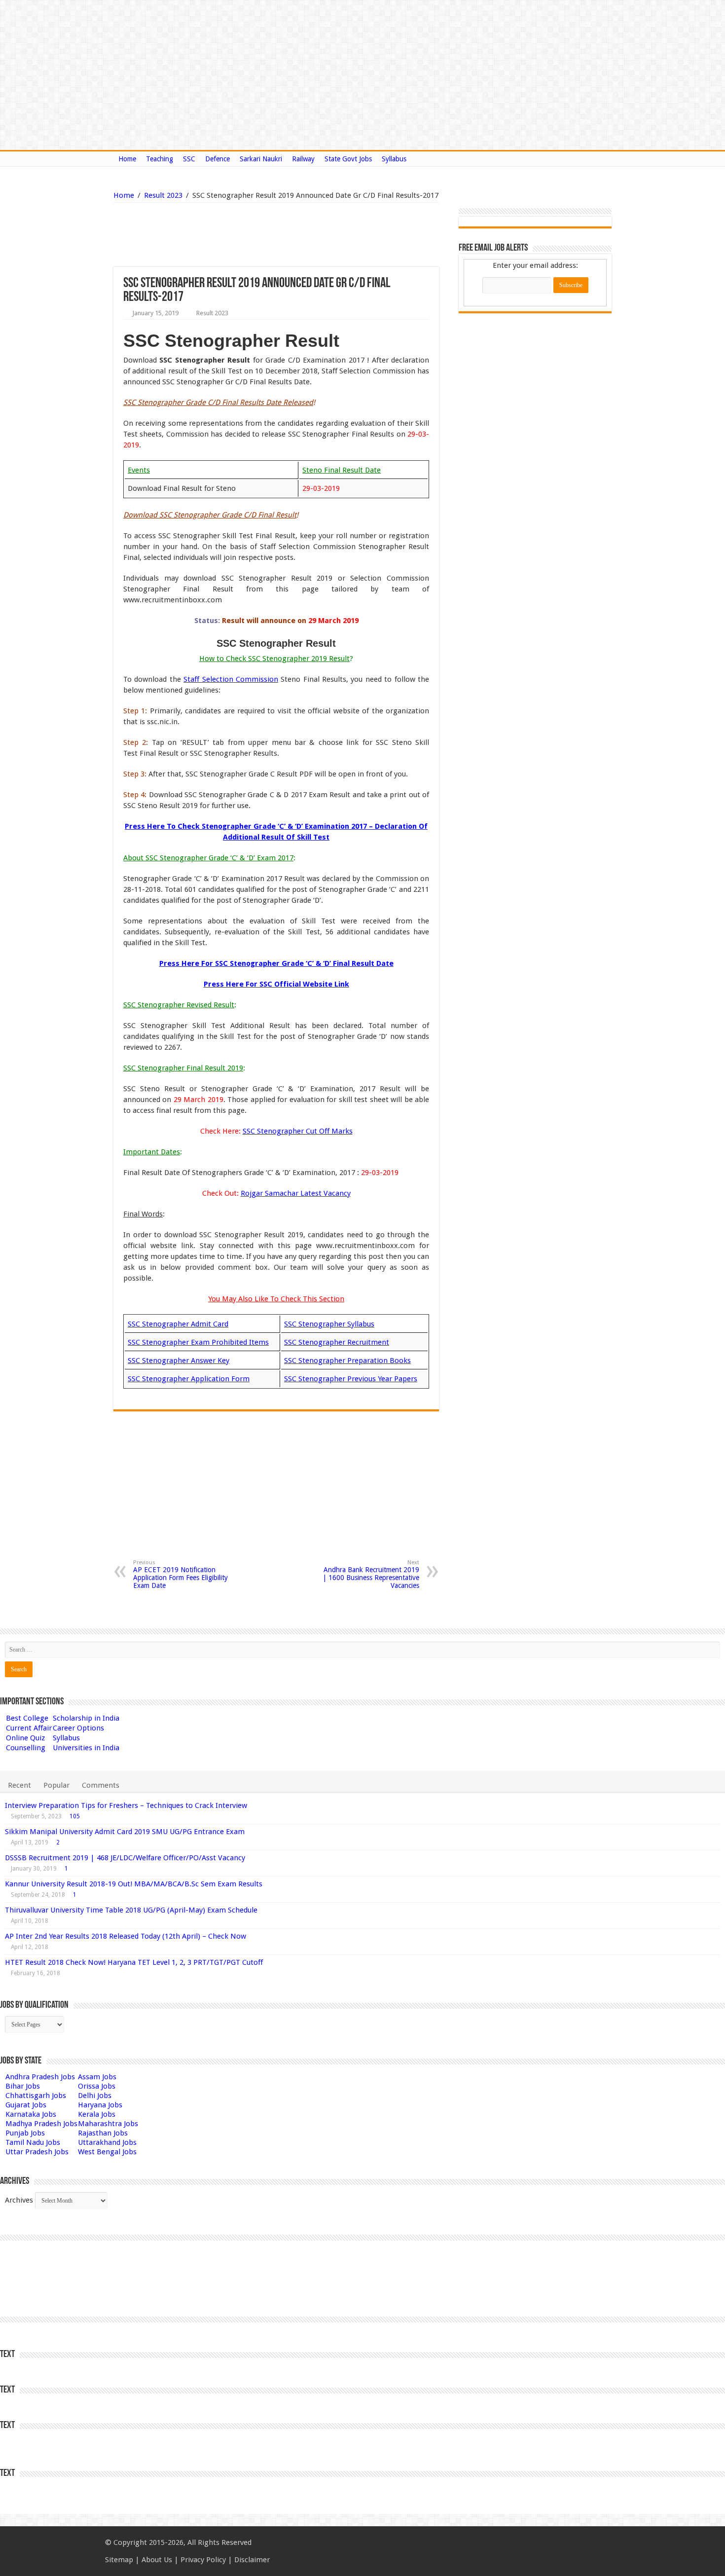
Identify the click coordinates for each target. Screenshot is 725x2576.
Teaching (160, 159)
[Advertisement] (226, 235)
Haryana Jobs (100, 2105)
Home (127, 159)
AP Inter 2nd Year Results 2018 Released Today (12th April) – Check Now (126, 1936)
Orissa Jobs (97, 2086)
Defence (217, 159)
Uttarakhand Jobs (107, 2142)
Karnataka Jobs (31, 2114)
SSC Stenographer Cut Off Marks (298, 1131)
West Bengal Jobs (107, 2152)
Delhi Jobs (95, 2096)
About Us (157, 2560)
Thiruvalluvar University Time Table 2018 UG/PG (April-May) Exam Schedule (131, 1910)
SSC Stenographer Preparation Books (347, 1361)
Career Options (78, 1728)
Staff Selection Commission (231, 679)
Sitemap (119, 2560)
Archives (19, 2200)
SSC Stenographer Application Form (189, 1379)
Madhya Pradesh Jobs (41, 2124)
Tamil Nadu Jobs (33, 2142)
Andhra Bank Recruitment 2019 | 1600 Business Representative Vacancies (371, 1574)
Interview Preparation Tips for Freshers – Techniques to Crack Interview (126, 1805)
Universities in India (86, 1748)
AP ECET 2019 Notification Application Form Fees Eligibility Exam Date (181, 1574)
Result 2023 (163, 195)
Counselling (26, 1748)
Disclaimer (252, 2560)
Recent (19, 1785)
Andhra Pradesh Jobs (40, 2077)
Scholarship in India (86, 1718)
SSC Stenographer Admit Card (178, 1324)
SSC (189, 159)
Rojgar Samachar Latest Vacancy (296, 1193)
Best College (27, 1718)
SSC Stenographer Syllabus (329, 1324)
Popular (56, 1785)
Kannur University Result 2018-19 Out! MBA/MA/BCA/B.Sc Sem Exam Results (134, 1884)
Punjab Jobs (25, 2133)
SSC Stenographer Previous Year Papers (351, 1379)
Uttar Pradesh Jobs (37, 2152)
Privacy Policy (203, 2560)
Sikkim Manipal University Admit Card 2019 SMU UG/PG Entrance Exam (125, 1832)
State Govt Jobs (348, 159)
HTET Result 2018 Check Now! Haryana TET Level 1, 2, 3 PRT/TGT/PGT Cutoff (134, 1962)
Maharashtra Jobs (108, 2124)
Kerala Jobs (97, 2114)
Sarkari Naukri (261, 159)
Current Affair (29, 1728)
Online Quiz (25, 1738)
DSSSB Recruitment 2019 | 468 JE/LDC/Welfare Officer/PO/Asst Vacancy (125, 1858)
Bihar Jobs (23, 2086)
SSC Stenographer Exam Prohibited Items (198, 1342)
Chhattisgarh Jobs (36, 2096)
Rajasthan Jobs (103, 2133)
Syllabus (394, 159)
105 (75, 1816)
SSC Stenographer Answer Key (179, 1361)
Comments (101, 1785)
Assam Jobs (97, 2077)
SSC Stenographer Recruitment (337, 1342)
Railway (303, 159)
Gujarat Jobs (26, 2105)
